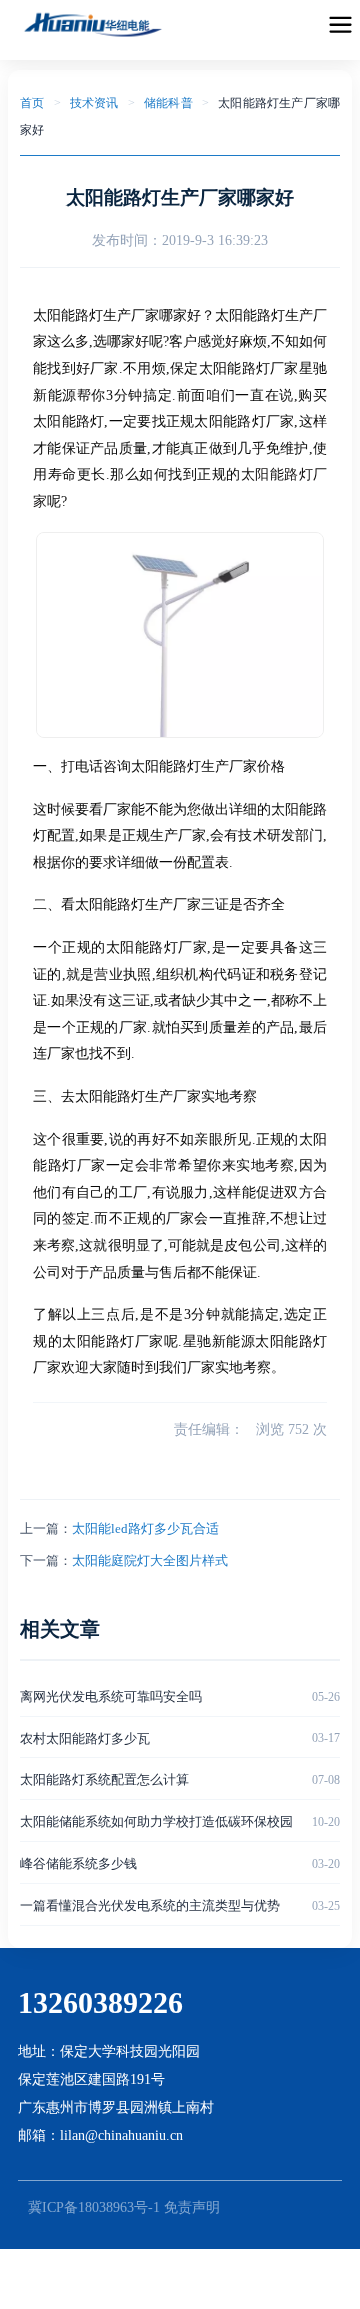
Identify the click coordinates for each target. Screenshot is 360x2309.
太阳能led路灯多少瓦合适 (145, 1528)
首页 (32, 103)
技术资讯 (94, 103)
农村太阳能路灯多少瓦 (85, 1738)
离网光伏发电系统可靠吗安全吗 (111, 1696)
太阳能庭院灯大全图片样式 (150, 1560)
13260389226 (100, 2002)
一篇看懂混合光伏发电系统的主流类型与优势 (150, 1905)
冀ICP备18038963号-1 (94, 2207)
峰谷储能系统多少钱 (78, 1863)
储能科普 (168, 103)
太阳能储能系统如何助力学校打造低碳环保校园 (156, 1821)
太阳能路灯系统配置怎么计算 (104, 1779)
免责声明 (192, 2207)
